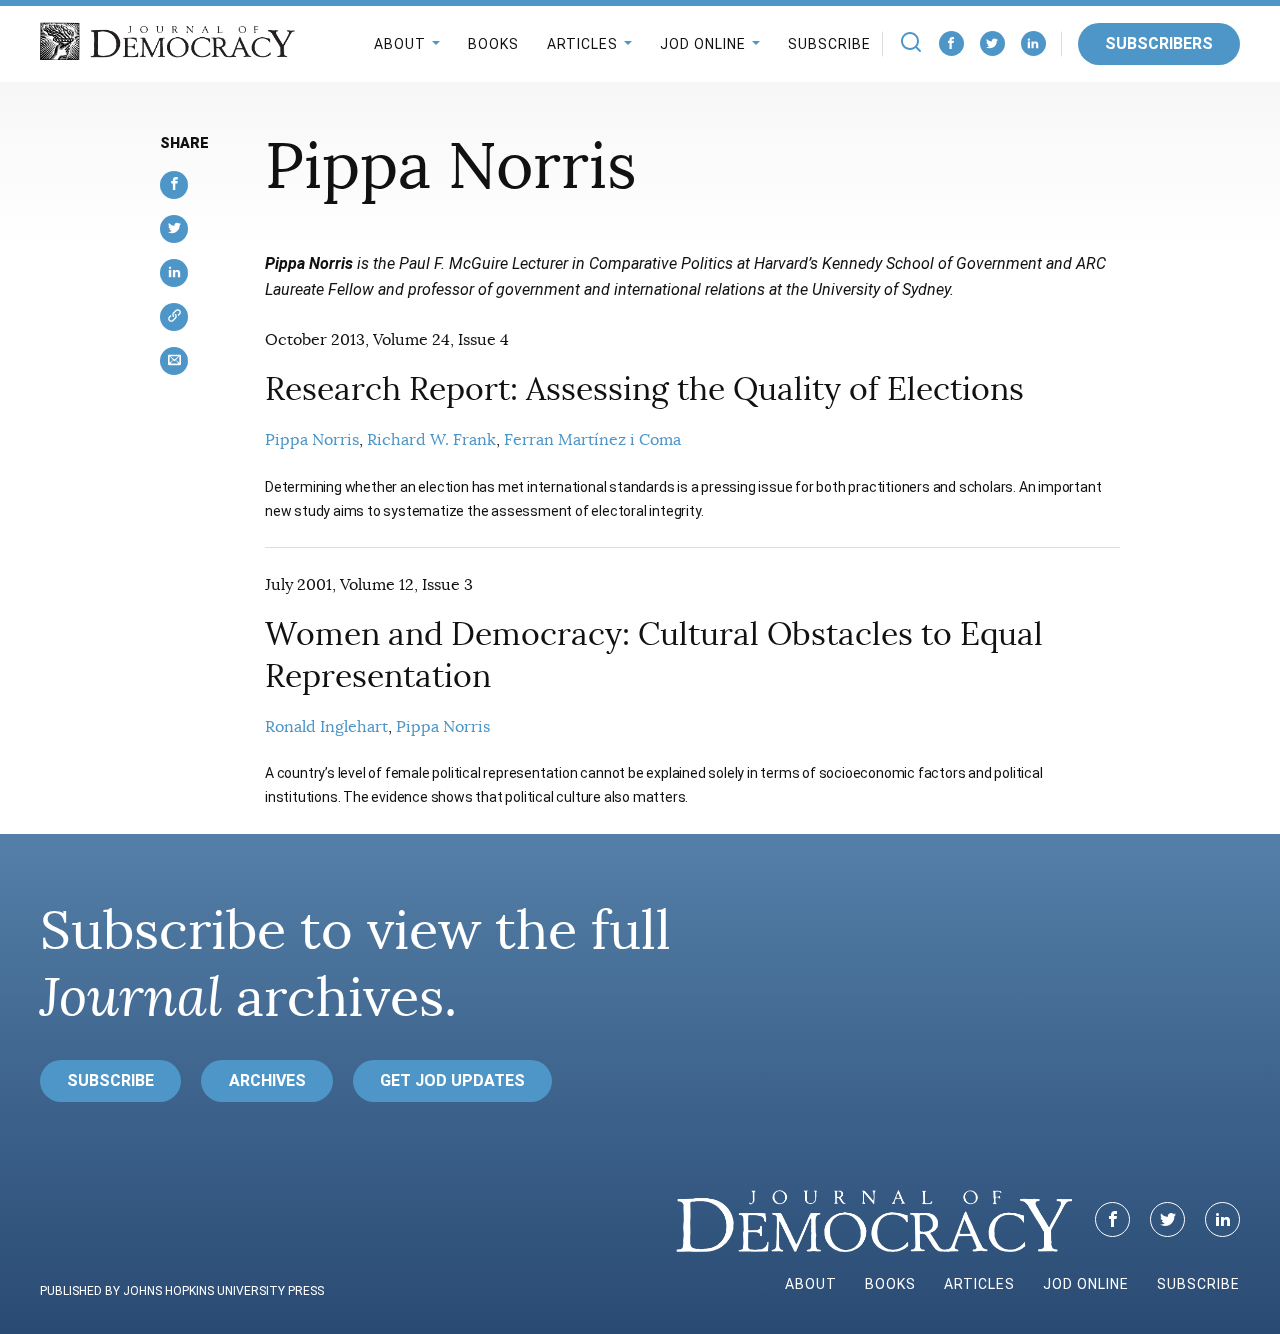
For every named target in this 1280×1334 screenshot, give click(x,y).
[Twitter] (992, 43)
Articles (582, 44)
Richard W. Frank (431, 440)
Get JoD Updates (452, 1080)
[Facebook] (951, 43)
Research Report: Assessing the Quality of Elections (644, 389)
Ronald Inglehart (326, 727)
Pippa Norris (312, 440)
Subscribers (1159, 43)
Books (493, 44)
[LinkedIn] (1033, 43)
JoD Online (703, 44)
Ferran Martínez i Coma (592, 440)
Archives (267, 1080)
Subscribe (829, 44)
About (400, 44)
